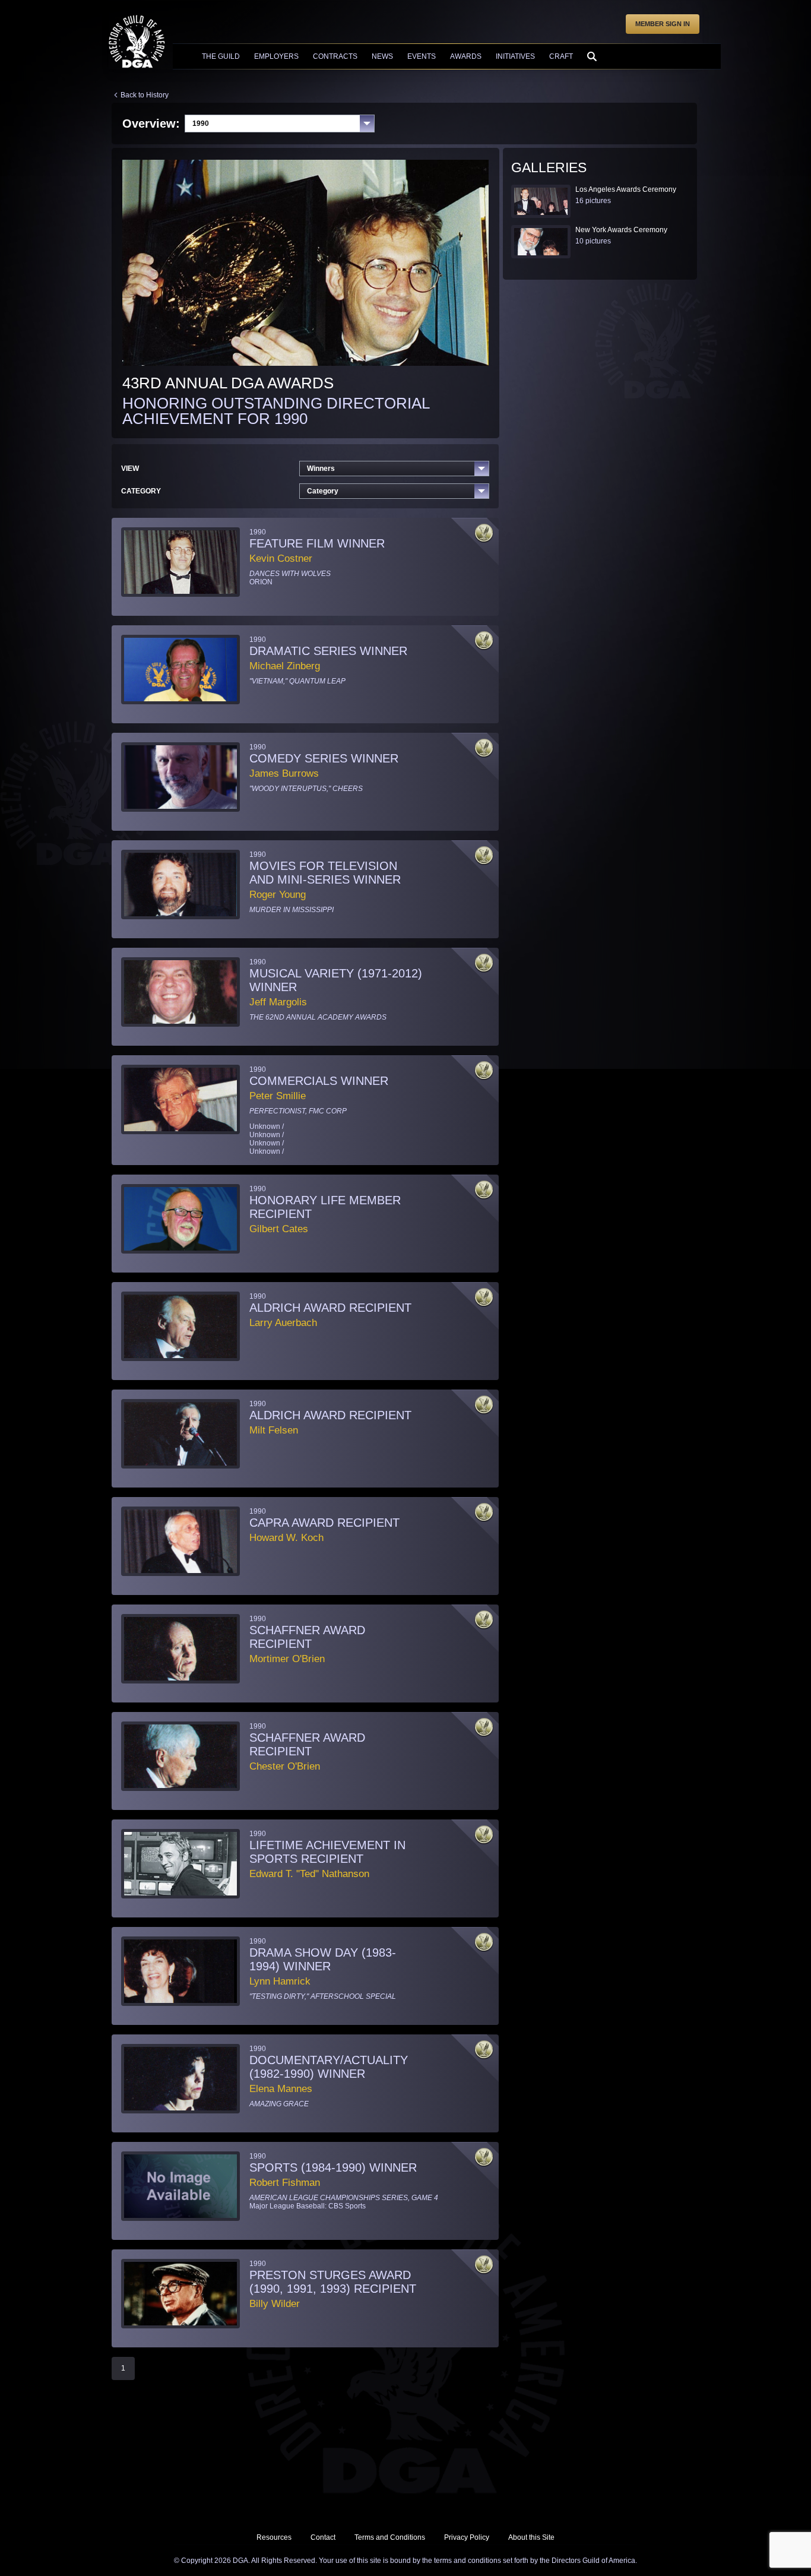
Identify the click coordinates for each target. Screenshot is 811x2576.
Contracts (335, 56)
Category (323, 491)
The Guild (221, 56)
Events (422, 56)
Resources (274, 2537)
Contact (323, 2537)
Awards (466, 56)
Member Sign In (663, 24)
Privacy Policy (467, 2537)
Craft (561, 56)
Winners (321, 469)
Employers (276, 56)
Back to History (145, 95)
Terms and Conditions (390, 2537)
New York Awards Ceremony (621, 230)
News (382, 56)
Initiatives (515, 56)
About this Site (531, 2537)
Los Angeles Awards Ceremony (626, 189)
